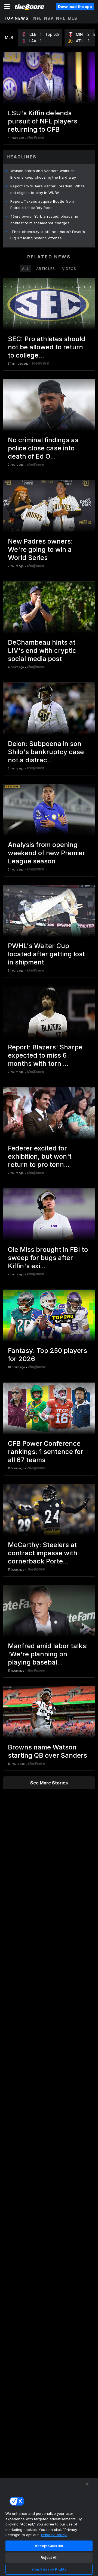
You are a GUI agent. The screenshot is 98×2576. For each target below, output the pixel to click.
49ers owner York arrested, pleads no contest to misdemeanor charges (44, 220)
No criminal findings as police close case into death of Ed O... (43, 448)
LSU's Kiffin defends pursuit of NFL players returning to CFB (43, 121)
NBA (49, 18)
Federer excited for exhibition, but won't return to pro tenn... (40, 1156)
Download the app (75, 7)
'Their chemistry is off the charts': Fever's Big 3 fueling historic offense (48, 235)
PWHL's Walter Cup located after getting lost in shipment (46, 954)
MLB (73, 18)
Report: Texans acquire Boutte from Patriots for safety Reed (42, 205)
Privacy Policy (54, 2535)
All (26, 268)
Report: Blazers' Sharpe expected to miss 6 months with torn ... (45, 1055)
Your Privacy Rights (49, 2569)
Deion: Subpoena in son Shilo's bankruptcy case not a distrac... (46, 752)
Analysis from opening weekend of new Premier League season (47, 853)
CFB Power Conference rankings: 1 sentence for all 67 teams (46, 1452)
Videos (69, 268)
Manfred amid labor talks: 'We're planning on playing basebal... (48, 1654)
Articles (46, 268)
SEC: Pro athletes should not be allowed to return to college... (47, 347)
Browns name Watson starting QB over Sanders (48, 1751)
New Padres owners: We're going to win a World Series (40, 549)
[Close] (87, 2484)
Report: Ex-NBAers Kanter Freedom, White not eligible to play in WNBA (48, 189)
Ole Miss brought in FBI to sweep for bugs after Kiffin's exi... (48, 1258)
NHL (61, 18)
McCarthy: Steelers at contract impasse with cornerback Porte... (43, 1553)
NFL (38, 18)
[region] (49, 2527)
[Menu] (7, 7)
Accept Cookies (49, 2546)
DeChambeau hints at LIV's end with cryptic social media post (42, 650)
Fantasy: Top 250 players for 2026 (48, 1355)
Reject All (49, 2557)
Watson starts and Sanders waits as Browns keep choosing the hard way (43, 174)
